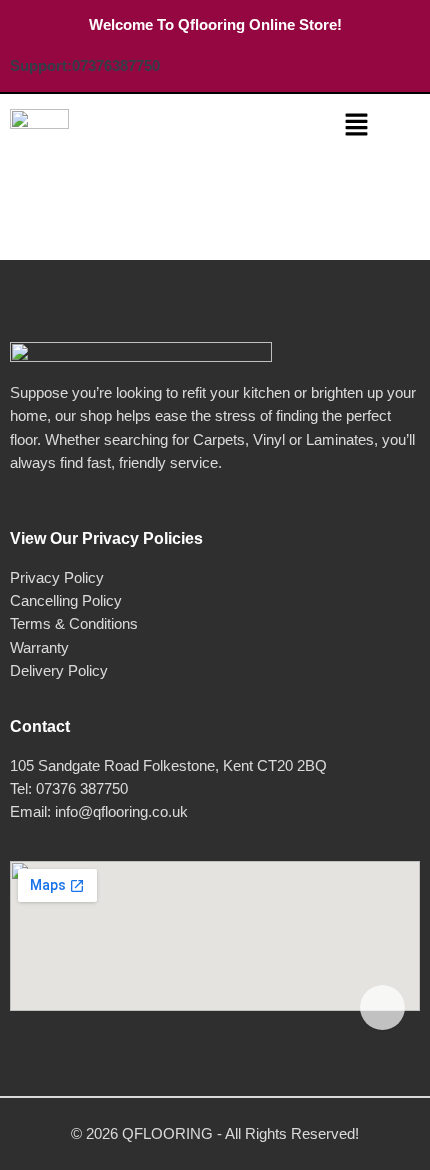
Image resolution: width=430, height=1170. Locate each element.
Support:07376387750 (85, 65)
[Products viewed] (382, 1007)
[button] (356, 126)
